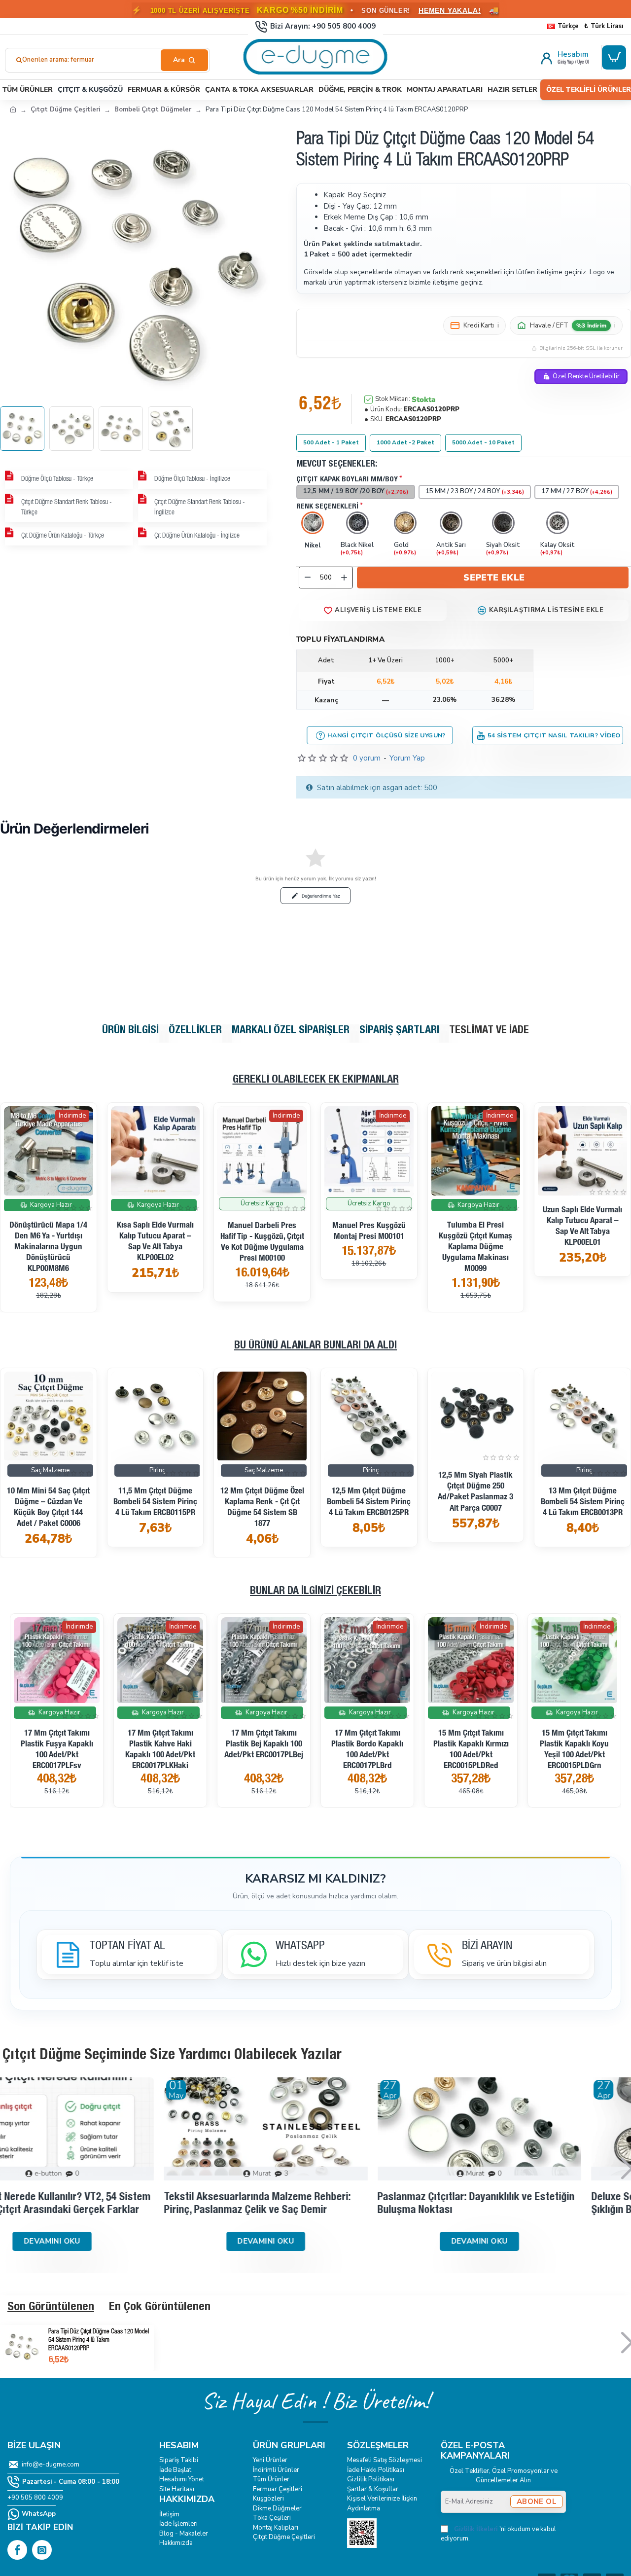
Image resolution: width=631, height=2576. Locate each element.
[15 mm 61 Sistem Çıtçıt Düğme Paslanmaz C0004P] (476, 1416)
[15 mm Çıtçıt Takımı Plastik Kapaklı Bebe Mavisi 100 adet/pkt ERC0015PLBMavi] (209, 1660)
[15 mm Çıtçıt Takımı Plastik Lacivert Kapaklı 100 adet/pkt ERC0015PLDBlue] (416, 1660)
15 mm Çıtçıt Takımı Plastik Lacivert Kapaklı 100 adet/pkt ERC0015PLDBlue (416, 1750)
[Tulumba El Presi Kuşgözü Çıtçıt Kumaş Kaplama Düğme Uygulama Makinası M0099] (476, 1151)
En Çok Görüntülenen (160, 2308)
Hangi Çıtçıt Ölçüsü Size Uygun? (387, 735)
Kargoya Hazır (51, 1204)
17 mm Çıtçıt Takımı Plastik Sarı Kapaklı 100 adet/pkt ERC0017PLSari (519, 1745)
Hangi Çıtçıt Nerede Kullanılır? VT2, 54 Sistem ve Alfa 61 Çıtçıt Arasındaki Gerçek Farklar (100, 2204)
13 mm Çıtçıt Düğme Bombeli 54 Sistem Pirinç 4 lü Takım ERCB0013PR (155, 1503)
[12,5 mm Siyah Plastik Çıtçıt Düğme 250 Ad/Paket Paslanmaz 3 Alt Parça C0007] (49, 1416)
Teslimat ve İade (489, 1031)
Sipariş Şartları (399, 1031)
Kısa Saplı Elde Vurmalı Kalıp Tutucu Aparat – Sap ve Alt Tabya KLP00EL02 (155, 1242)
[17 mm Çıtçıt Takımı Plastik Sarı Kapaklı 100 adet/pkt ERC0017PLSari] (519, 1660)
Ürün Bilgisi (130, 1031)
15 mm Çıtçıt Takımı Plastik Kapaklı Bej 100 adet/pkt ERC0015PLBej (105, 1745)
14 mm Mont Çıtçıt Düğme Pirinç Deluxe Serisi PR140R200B (369, 1503)
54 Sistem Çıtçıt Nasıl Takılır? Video (554, 735)
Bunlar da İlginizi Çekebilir (315, 1592)
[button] (493, 578)
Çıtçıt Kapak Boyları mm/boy (347, 480)
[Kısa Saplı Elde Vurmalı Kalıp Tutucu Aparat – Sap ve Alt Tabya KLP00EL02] (156, 1151)
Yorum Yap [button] (407, 758)
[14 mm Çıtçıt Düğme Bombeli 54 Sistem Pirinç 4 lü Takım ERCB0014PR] (262, 1416)
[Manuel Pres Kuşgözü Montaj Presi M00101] (369, 1151)
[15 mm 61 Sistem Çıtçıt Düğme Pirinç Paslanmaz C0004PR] (582, 1416)
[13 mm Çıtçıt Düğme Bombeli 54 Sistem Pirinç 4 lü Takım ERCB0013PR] (156, 1416)
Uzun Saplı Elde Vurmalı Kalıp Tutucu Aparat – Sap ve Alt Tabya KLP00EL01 (582, 1227)
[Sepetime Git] (614, 57)
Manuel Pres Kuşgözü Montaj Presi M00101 (369, 1232)
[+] (344, 578)
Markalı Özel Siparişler (291, 1031)
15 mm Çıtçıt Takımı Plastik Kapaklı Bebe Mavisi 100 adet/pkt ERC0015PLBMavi (209, 1750)
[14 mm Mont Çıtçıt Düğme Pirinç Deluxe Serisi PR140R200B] (369, 1416)
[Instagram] (42, 2550)
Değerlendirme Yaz (321, 896)
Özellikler (195, 1031)
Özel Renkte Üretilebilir (586, 376)
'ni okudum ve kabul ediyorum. (498, 2534)
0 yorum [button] (367, 758)
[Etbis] (362, 2533)
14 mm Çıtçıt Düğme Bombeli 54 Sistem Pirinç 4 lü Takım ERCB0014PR (262, 1503)
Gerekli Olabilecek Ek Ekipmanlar (316, 1080)
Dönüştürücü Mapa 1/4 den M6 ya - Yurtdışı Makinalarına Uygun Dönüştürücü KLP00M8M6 (48, 1248)
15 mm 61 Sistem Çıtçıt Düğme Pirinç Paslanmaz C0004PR (582, 1503)
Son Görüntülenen (51, 2308)
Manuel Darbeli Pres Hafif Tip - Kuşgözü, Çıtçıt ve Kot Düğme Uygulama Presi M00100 (262, 1243)
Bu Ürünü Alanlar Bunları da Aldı (315, 1346)
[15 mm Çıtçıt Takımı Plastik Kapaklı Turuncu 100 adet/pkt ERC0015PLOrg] (312, 1660)
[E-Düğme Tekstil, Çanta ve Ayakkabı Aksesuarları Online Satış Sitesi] (13, 109)
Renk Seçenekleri (327, 507)
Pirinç (157, 1470)
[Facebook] (17, 2550)
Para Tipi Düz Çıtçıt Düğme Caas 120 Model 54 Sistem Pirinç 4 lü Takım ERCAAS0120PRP (99, 2340)
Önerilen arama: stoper (57, 60)
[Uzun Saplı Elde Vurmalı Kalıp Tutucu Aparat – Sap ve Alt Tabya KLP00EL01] (582, 1151)
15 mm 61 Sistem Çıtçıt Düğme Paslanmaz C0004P (476, 1487)
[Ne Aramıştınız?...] (184, 60)
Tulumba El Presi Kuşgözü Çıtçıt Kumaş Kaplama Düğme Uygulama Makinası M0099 (475, 1248)
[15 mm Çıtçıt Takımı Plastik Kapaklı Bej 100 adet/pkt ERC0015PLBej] (105, 1660)
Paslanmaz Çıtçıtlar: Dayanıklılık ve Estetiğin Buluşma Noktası (526, 2204)
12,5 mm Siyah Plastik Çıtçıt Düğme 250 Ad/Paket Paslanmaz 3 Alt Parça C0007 (49, 1492)
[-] (308, 578)
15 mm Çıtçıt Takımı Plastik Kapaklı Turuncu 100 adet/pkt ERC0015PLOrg (312, 1750)
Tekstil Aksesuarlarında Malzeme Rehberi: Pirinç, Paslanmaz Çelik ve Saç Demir (307, 2204)
